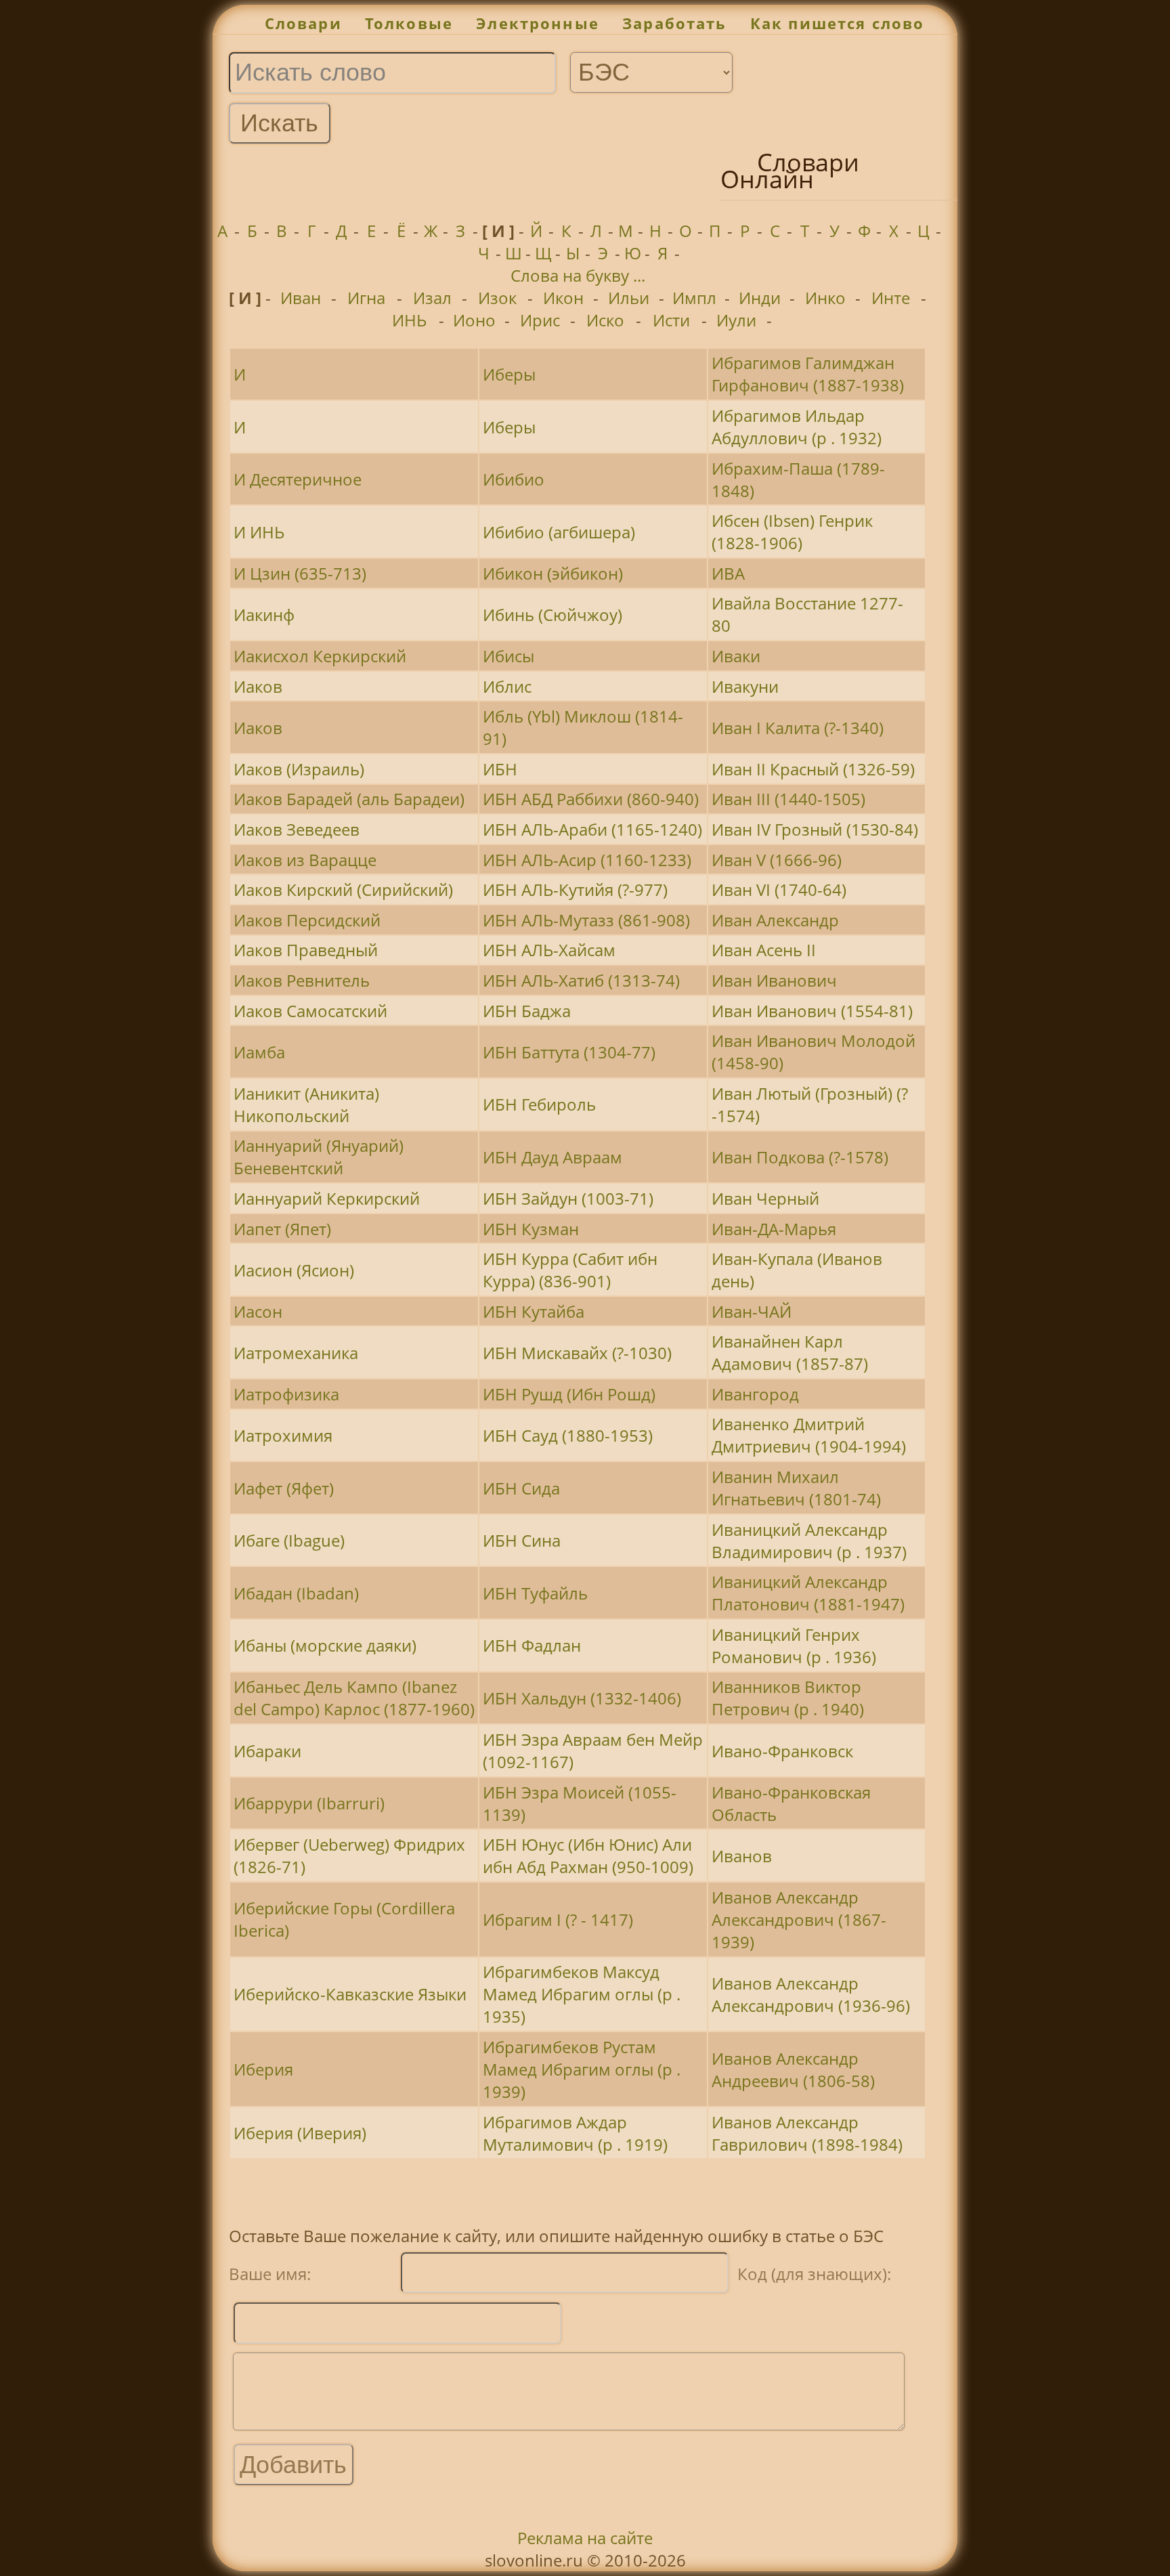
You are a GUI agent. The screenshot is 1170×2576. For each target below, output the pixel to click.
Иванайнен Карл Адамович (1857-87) (790, 1352)
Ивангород (755, 1394)
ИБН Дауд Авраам (552, 1157)
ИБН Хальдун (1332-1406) (582, 1698)
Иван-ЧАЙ (752, 1311)
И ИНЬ (259, 532)
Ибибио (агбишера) (559, 532)
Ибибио (514, 479)
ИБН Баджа (527, 1011)
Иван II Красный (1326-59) (813, 769)
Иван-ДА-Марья (774, 1229)
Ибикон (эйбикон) (553, 573)
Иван (301, 298)
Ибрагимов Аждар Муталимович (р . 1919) (575, 2133)
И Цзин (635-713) (300, 573)
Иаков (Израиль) (299, 769)
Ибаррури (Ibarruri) (309, 1803)
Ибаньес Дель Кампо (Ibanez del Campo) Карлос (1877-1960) (354, 1698)
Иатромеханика (296, 1353)
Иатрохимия (283, 1435)
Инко (825, 298)
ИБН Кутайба (534, 1311)
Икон (563, 298)
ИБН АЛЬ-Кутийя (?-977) (575, 889)
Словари (303, 23)
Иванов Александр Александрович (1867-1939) (799, 1919)
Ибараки (267, 1751)
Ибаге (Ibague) (289, 1540)
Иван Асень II (764, 950)
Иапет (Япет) (282, 1229)
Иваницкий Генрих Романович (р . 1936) (794, 1646)
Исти (671, 320)
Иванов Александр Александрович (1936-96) (811, 1994)
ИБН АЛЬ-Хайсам (549, 950)
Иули (736, 320)
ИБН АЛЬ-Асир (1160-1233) (587, 860)
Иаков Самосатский (310, 1011)
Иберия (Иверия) (300, 2133)
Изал (432, 298)
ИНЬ (409, 320)
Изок (497, 298)
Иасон (258, 1311)
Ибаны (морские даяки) (325, 1645)
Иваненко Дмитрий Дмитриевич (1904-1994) (809, 1435)
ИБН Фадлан (532, 1645)
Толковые (409, 23)
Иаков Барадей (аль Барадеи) (349, 799)
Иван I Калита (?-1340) (798, 728)
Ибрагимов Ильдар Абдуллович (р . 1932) (797, 427)
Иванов (742, 1856)
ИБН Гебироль (539, 1104)
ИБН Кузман (531, 1229)
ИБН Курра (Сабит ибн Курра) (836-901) (570, 1270)
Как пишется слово (838, 23)
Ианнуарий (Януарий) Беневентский (319, 1157)
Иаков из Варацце (305, 860)
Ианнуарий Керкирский (327, 1198)
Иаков (258, 686)
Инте (891, 298)
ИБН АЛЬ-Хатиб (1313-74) (581, 980)
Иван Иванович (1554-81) (812, 1011)
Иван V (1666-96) (777, 860)
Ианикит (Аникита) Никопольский (306, 1104)
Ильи (629, 298)
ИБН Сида (521, 1488)
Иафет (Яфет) (284, 1488)
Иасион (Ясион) (294, 1270)
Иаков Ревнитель (302, 980)
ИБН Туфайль (535, 1593)
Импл (694, 298)
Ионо (474, 320)
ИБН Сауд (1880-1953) (568, 1435)
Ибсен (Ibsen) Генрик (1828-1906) (792, 532)
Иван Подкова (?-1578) (800, 1157)
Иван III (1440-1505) (788, 799)
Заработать (675, 23)
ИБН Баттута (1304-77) (569, 1052)
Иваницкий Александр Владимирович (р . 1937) (809, 1541)
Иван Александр (775, 920)
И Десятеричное (298, 479)
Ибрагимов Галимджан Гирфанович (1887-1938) (808, 374)
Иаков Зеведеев (297, 829)
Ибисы (508, 656)
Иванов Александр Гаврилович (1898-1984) (807, 2133)
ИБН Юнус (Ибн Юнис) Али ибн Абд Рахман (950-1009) (588, 1855)
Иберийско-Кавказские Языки (350, 1994)
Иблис (507, 686)
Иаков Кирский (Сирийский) (343, 889)
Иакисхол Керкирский (320, 656)
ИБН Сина (522, 1540)
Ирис (540, 320)
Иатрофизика (286, 1394)
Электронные (538, 23)
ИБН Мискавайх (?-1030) (577, 1353)
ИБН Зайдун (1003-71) (568, 1198)
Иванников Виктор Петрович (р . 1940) (788, 1698)
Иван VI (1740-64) (779, 889)
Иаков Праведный (306, 950)
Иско (605, 320)
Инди (760, 298)
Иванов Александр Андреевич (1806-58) (793, 2069)
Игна (366, 298)
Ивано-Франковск (782, 1751)
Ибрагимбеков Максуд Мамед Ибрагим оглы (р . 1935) (582, 1994)
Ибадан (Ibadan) (296, 1593)
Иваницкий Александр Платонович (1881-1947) (808, 1593)
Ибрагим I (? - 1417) (558, 1919)
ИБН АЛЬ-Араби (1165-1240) (592, 829)
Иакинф (264, 615)
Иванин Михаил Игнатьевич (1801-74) (796, 1488)
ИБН (500, 769)
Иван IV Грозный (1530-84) (815, 829)
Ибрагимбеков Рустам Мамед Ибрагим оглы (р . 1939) (582, 2069)
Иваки (736, 656)
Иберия (263, 2069)
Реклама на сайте (585, 2538)
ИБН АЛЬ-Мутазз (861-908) (586, 920)
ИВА (728, 573)
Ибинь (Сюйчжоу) (552, 615)
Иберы (509, 374)
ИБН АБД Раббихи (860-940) (591, 799)
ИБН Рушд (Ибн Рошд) (569, 1394)
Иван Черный (765, 1198)
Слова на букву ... (578, 275)
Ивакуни (745, 686)
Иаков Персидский (307, 920)
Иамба (259, 1052)
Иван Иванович (774, 980)
